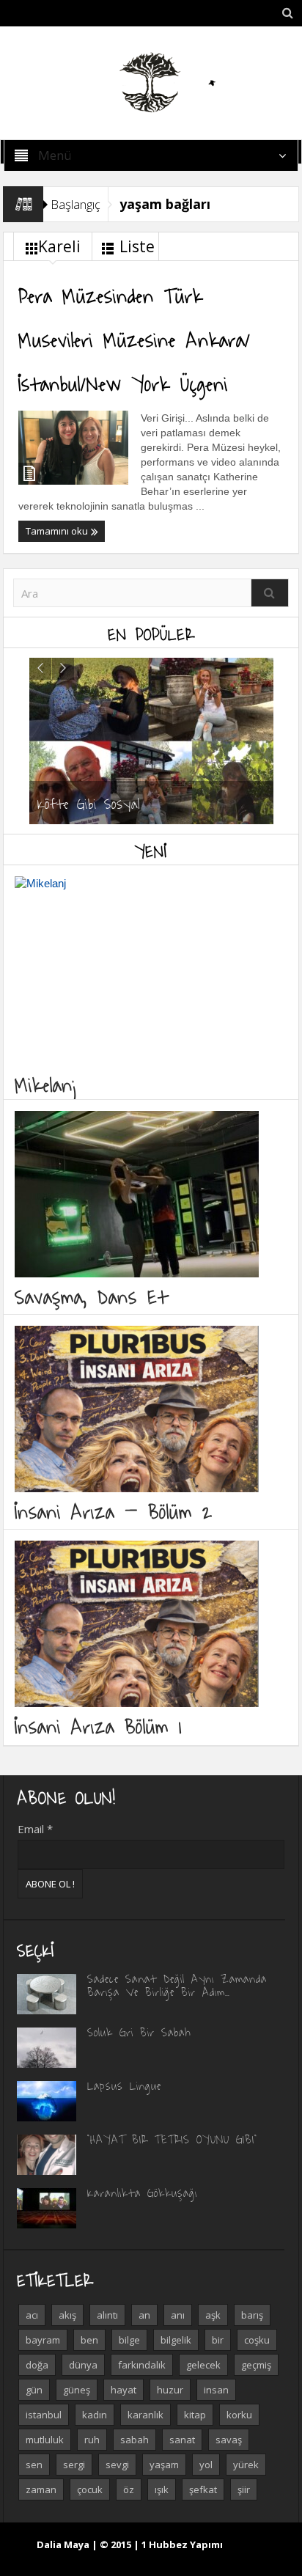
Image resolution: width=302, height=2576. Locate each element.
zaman (41, 2489)
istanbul (44, 2415)
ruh (92, 2440)
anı (178, 2315)
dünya (83, 2365)
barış (252, 2315)
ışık (162, 2489)
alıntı (107, 2315)
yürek (246, 2465)
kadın (95, 2415)
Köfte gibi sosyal (89, 803)
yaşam (164, 2465)
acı (32, 2315)
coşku (257, 2340)
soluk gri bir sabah (139, 2032)
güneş (77, 2390)
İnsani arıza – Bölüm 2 (114, 1511)
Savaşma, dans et (91, 1296)
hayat (124, 2390)
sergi (74, 2465)
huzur (170, 2390)
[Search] (270, 593)
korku (239, 2415)
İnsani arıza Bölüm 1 (98, 1726)
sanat (182, 2440)
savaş (229, 2440)
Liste (137, 246)
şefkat (203, 2489)
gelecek (203, 2365)
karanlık (146, 2415)
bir (218, 2340)
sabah (135, 2440)
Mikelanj (47, 1084)
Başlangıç (75, 204)
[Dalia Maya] (151, 82)
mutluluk (45, 2440)
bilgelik (176, 2340)
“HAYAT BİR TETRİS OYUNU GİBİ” (172, 2139)
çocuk (90, 2489)
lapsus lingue (124, 2085)
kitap (195, 2415)
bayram (43, 2340)
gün (34, 2390)
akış (67, 2315)
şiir (244, 2489)
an (144, 2315)
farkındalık (142, 2365)
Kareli (59, 246)
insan (216, 2390)
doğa (37, 2365)
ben (89, 2340)
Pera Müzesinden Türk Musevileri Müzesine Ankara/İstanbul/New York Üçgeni (135, 339)
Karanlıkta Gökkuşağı (142, 2192)
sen (34, 2465)
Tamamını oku (58, 531)
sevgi (117, 2465)
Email (35, 1829)
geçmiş (256, 2365)
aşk (213, 2315)
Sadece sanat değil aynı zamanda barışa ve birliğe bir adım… (177, 1985)
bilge (129, 2340)
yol (206, 2465)
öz (129, 2489)
